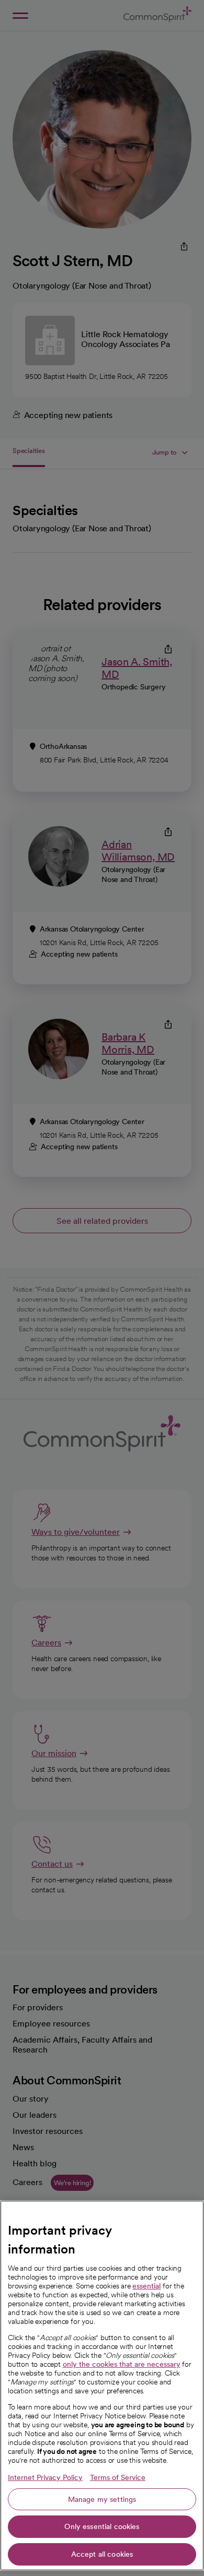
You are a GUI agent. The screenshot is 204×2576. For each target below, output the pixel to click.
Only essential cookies (102, 2526)
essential (146, 2286)
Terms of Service (118, 2477)
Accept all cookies (102, 2554)
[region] (102, 2386)
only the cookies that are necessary (122, 2364)
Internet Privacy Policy (45, 2477)
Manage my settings (102, 2499)
